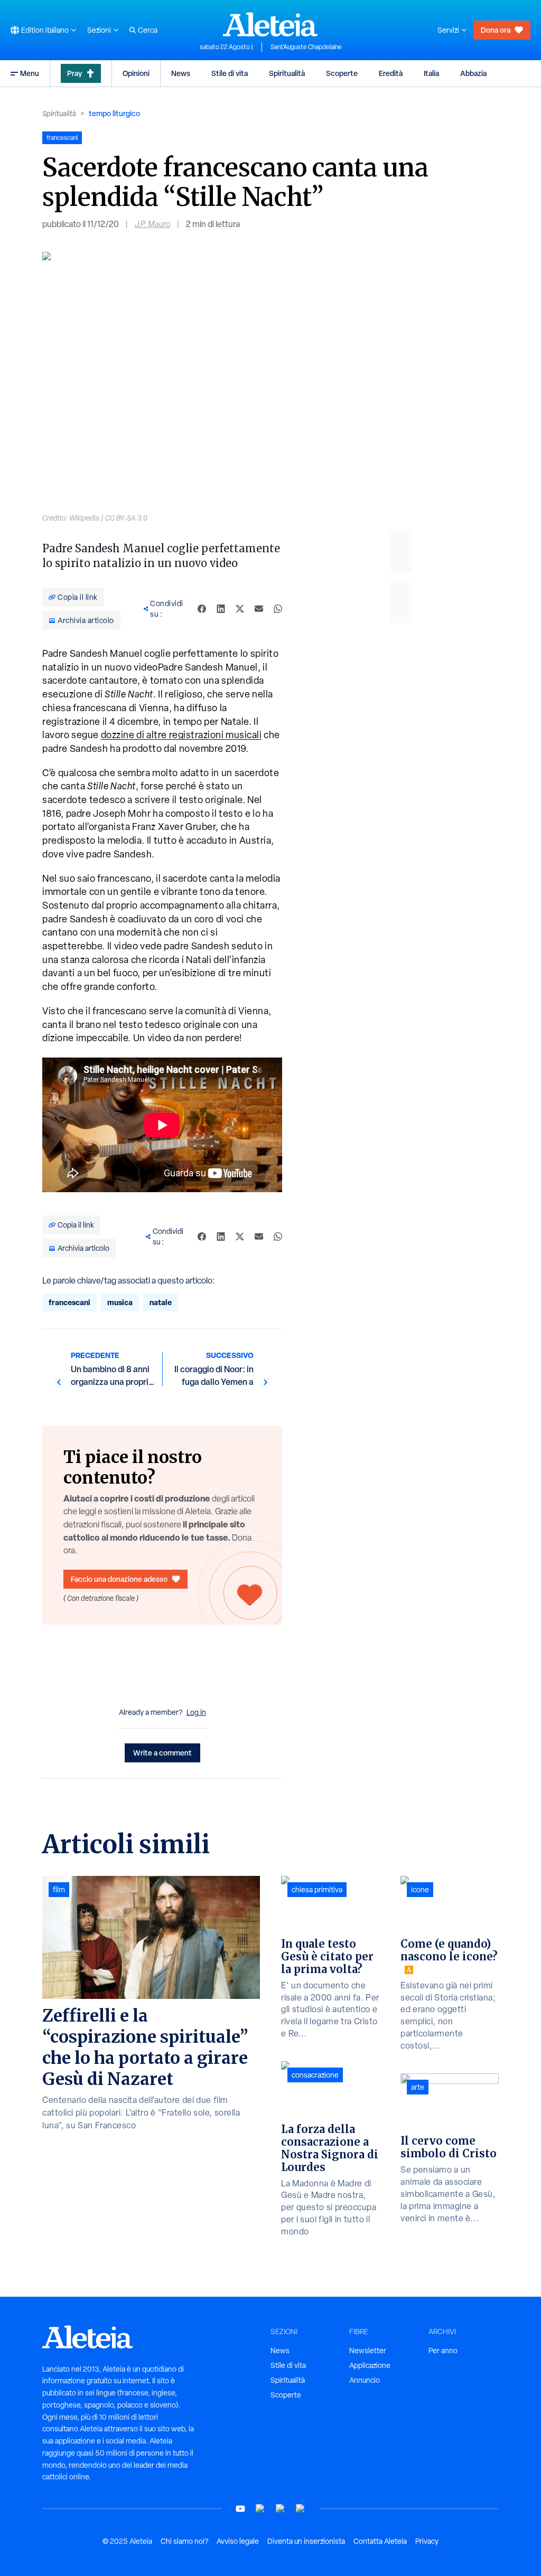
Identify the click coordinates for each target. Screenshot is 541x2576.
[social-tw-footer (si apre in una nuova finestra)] (281, 2509)
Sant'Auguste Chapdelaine (306, 47)
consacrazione (315, 2075)
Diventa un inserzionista (306, 2541)
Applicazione (370, 2365)
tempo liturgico (114, 113)
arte (418, 2087)
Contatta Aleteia (380, 2541)
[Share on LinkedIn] (221, 609)
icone (420, 1890)
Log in (196, 1712)
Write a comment (162, 1753)
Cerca (148, 30)
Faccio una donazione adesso (119, 1579)
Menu (30, 73)
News (181, 73)
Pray (74, 73)
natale (161, 1302)
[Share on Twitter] (240, 609)
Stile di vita (230, 73)
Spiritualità (287, 73)
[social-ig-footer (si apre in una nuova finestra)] (301, 2509)
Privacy (427, 2541)
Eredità (391, 73)
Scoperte (342, 73)
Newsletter (368, 2351)
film (59, 1890)
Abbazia (473, 73)
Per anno (443, 2351)
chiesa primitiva (317, 1890)
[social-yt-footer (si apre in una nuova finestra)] (240, 2509)
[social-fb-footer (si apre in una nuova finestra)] (260, 2509)
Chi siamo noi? (184, 2541)
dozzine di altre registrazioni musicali (181, 735)
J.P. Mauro (152, 224)
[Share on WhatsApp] (278, 609)
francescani (69, 1302)
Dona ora (496, 30)
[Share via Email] (259, 609)
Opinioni (136, 73)
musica (120, 1302)
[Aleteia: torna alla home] (270, 24)
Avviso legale (238, 2541)
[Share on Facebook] (202, 609)
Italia (431, 73)
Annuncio (365, 2380)
